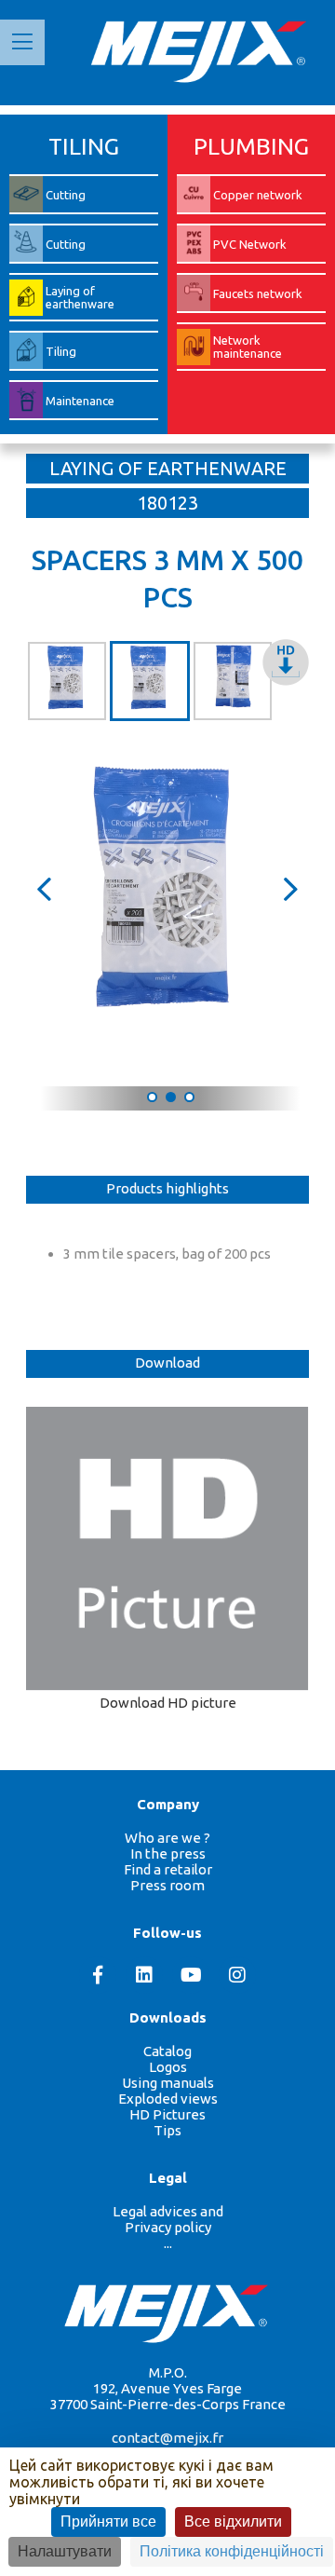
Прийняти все (108, 2521)
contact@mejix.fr (167, 2438)
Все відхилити (233, 2521)
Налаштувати (65, 2551)
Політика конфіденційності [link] (232, 2551)
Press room (167, 1885)
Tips (167, 2130)
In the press (168, 1854)
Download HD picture (168, 1702)
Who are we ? (167, 1838)
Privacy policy (168, 2227)
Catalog (167, 2051)
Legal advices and (168, 2211)
